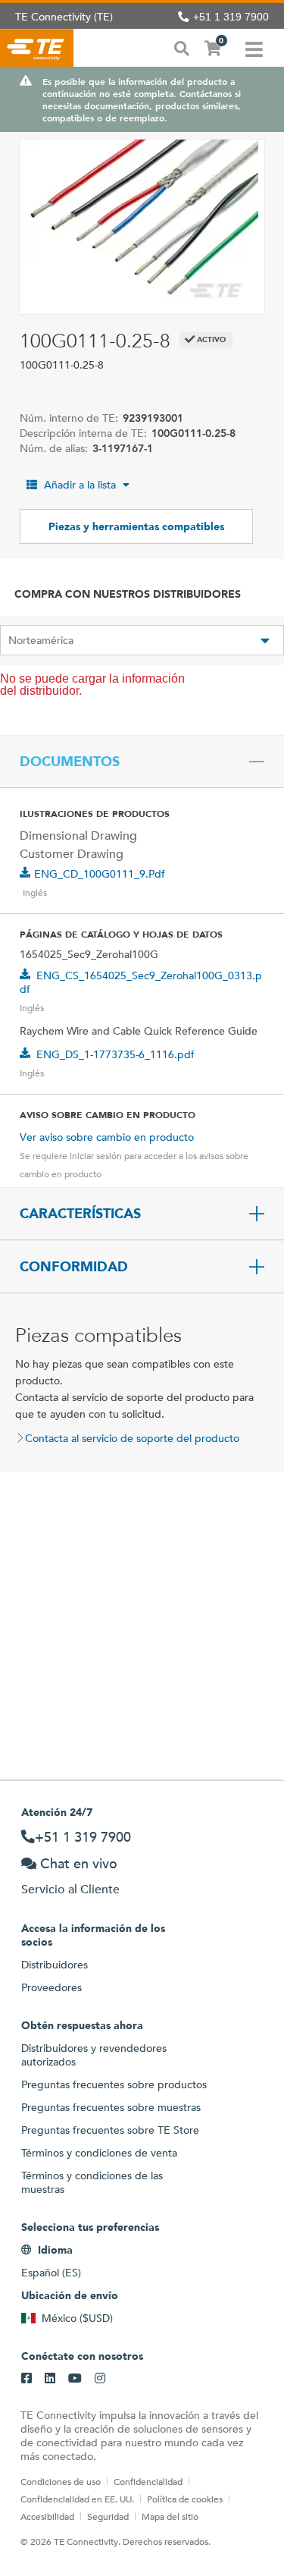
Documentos (70, 762)
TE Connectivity (37, 48)
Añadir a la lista (80, 485)
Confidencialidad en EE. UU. (77, 2499)
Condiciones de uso (61, 2481)
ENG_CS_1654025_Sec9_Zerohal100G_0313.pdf (141, 982)
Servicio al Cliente (70, 1889)
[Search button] (182, 47)
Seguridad (108, 2516)
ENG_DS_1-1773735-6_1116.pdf (115, 1054)
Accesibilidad (47, 2516)
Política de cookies (185, 2499)
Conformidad (74, 1267)
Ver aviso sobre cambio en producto (107, 1137)
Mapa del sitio (170, 2516)
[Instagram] (100, 2379)
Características (80, 1214)
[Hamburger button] (254, 48)
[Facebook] (27, 2379)
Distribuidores (55, 1965)
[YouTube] (75, 2379)
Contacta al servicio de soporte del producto (132, 1438)
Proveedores (51, 1987)
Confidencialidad (148, 2481)
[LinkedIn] (50, 2379)
